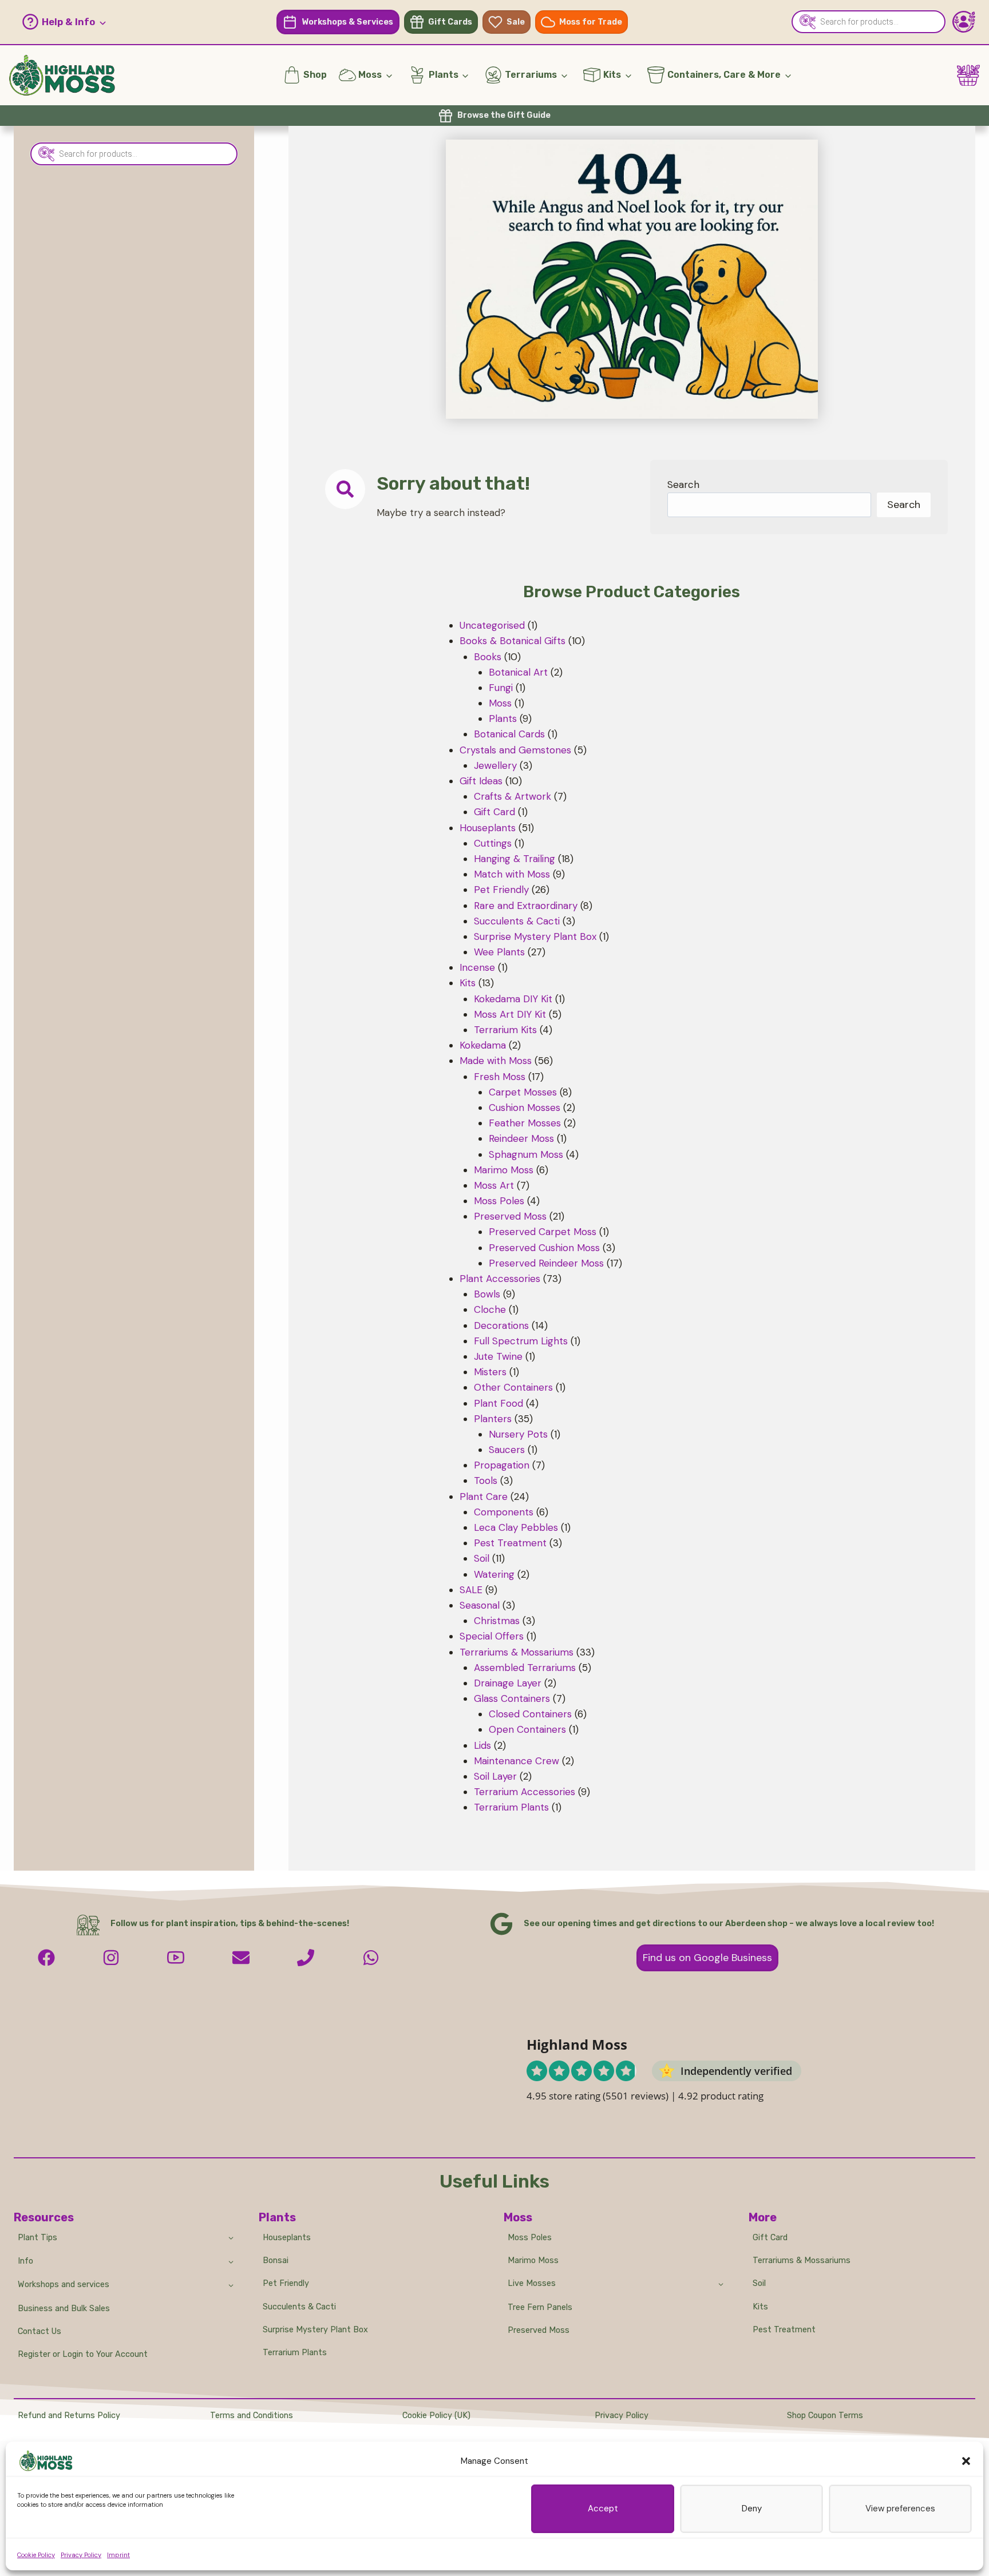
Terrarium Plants (295, 2353)
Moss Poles (530, 2238)
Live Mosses (532, 2283)
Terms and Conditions (252, 2416)
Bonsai (276, 2261)
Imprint (118, 2555)
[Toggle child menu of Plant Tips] (231, 2237)
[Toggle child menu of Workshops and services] (231, 2285)
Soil (759, 2283)
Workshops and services (64, 2285)
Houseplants (287, 2238)
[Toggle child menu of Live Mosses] (721, 2284)
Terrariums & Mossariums (802, 2261)
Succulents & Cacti (299, 2307)
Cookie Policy (36, 2555)
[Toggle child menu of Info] (231, 2261)
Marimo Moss (533, 2261)
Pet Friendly (286, 2283)
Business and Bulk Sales (64, 2309)
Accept (603, 2508)
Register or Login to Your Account (83, 2354)
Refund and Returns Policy (69, 2416)
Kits (760, 2307)
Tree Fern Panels (540, 2307)
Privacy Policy (81, 2555)
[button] (966, 2461)
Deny (752, 2508)
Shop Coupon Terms (825, 2416)
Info (25, 2261)
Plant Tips (37, 2238)
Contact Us (39, 2331)
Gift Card (770, 2238)
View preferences (900, 2508)
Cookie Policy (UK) (436, 2416)
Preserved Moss (539, 2330)
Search (683, 485)
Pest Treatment (784, 2330)
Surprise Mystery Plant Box (315, 2330)
